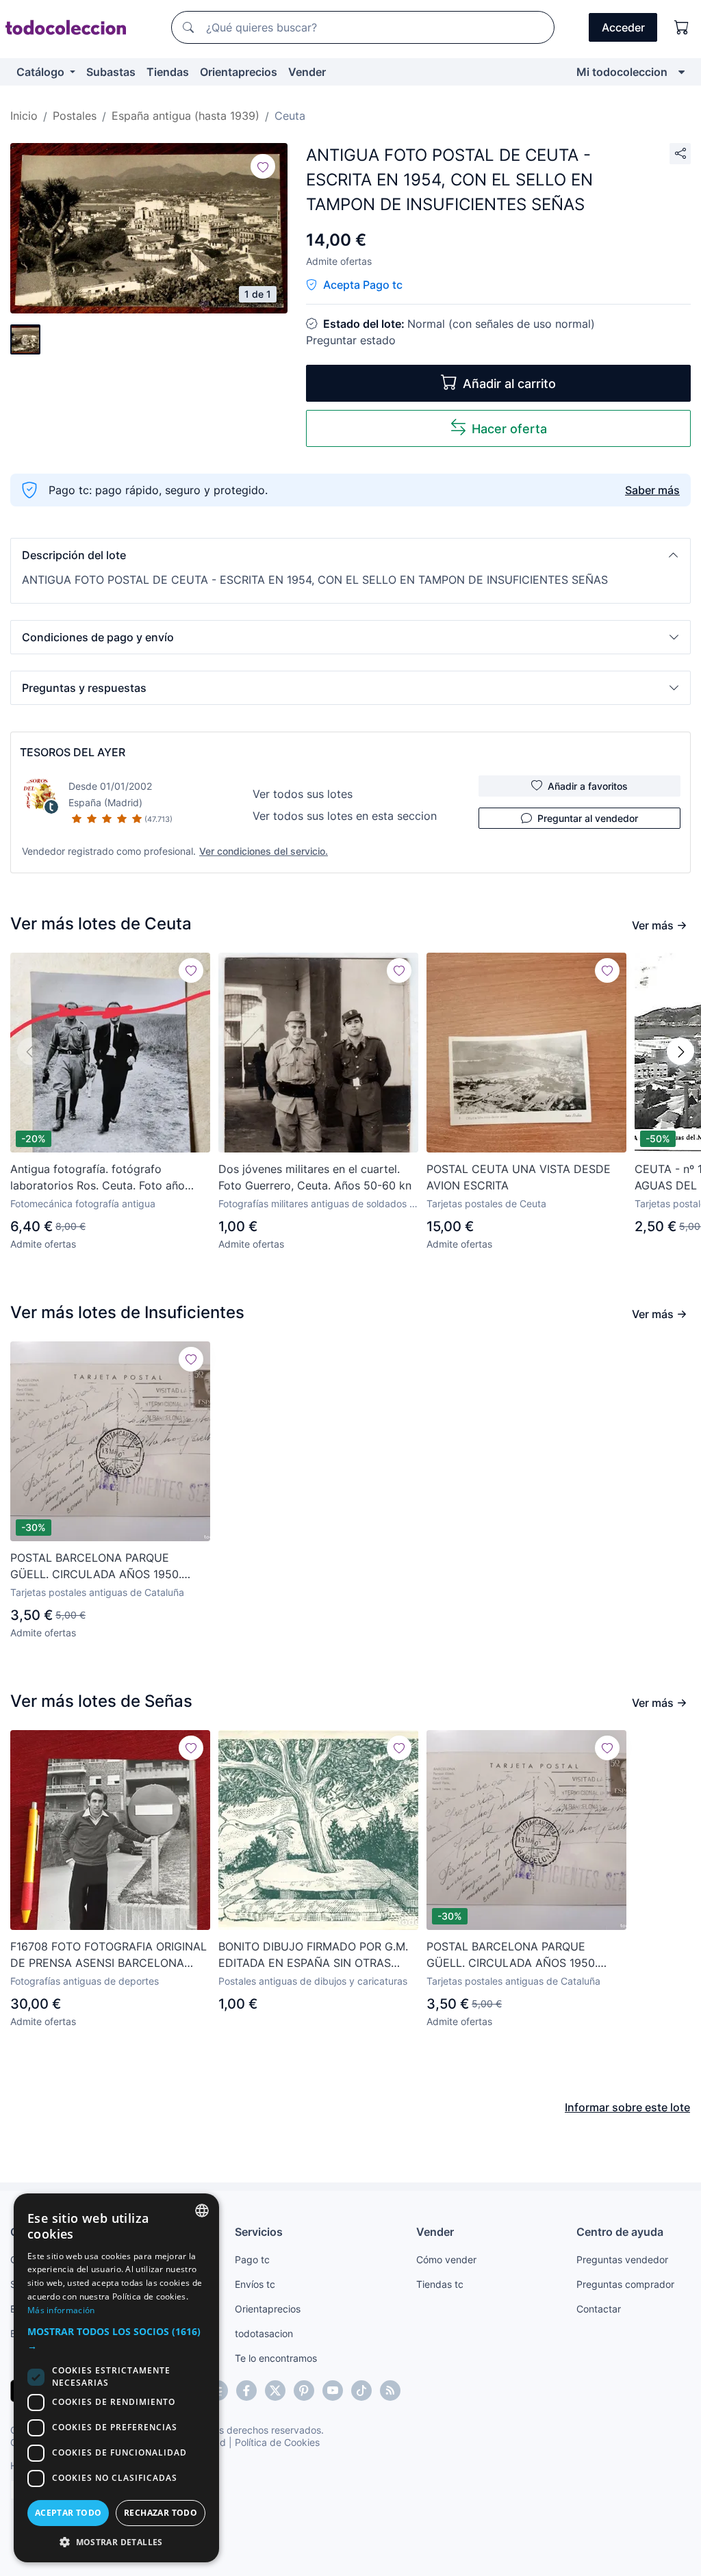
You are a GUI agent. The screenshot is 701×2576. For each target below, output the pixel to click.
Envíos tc (255, 2284)
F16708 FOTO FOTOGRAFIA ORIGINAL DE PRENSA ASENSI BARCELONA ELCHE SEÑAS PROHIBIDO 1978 (109, 1955)
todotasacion (264, 2333)
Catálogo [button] (42, 72)
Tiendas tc (440, 2284)
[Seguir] (263, 166)
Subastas (111, 72)
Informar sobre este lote (627, 2107)
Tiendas (168, 72)
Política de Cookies (277, 2442)
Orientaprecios (239, 72)
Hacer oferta (509, 429)
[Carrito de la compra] (682, 27)
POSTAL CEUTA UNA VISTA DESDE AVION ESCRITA (519, 1177)
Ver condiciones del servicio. (264, 851)
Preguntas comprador (625, 2284)
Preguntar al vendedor (588, 818)
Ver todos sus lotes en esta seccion (345, 816)
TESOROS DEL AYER (73, 752)
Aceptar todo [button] (68, 2513)
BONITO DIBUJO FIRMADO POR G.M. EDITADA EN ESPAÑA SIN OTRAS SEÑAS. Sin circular (313, 1955)
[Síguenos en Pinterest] (304, 2391)
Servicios (259, 2232)
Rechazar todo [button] (161, 2513)
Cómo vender (446, 2259)
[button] (350, 555)
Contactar (599, 2309)
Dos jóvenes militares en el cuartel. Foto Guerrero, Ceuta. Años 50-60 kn (315, 1177)
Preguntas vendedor (622, 2259)
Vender (307, 72)
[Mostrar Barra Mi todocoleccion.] (681, 72)
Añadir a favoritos (588, 786)
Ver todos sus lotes (303, 794)
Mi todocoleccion (622, 72)
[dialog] (116, 2378)
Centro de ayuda (620, 2232)
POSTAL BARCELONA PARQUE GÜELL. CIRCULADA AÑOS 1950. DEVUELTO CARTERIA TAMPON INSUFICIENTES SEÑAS (96, 1567)
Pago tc (252, 2259)
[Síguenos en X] (275, 2391)
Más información (61, 2310)
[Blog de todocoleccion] (390, 2391)
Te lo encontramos (276, 2358)
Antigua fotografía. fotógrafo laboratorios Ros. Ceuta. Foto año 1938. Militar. (98, 1178)
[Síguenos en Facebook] (246, 2391)
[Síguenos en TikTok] (361, 2391)
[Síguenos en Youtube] (333, 2391)
